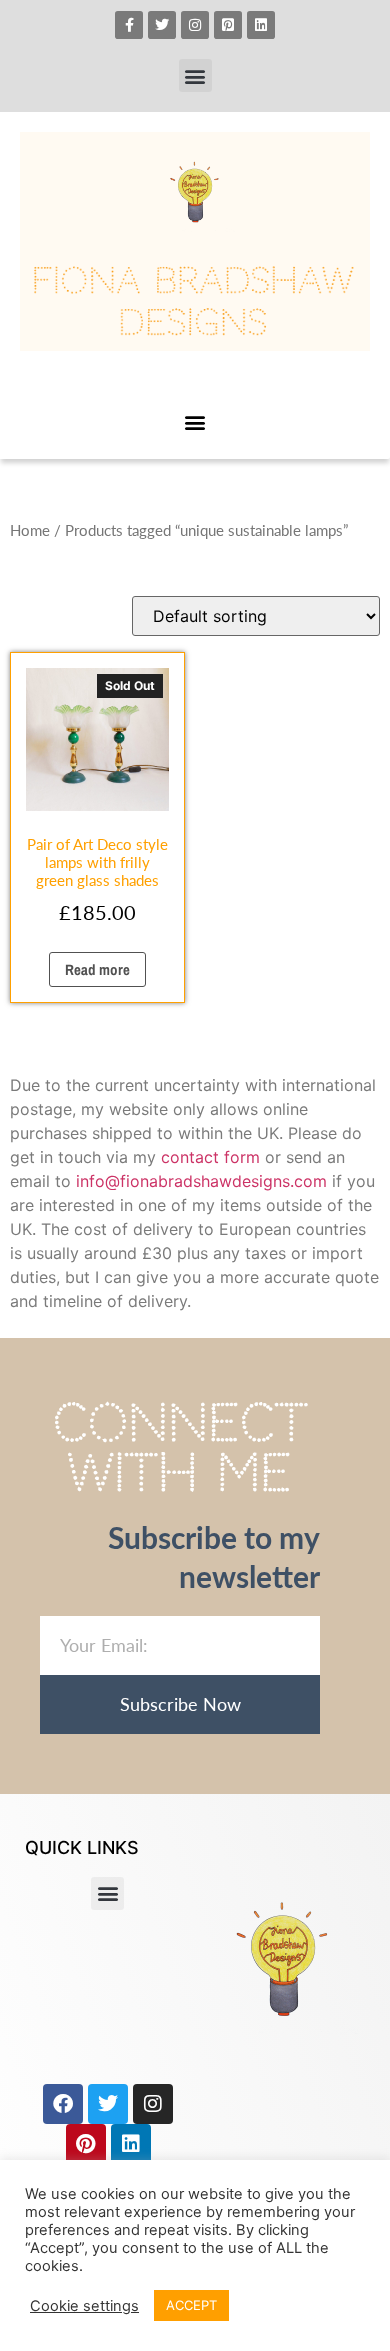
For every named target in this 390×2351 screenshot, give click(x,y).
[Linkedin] (261, 25)
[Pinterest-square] (228, 25)
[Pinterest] (86, 2144)
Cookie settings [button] (84, 2306)
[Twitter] (162, 25)
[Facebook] (63, 2104)
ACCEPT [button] (191, 2305)
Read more (97, 969)
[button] (195, 75)
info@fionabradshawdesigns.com (201, 1181)
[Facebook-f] (129, 25)
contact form (210, 1157)
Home (30, 530)
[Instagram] (195, 25)
